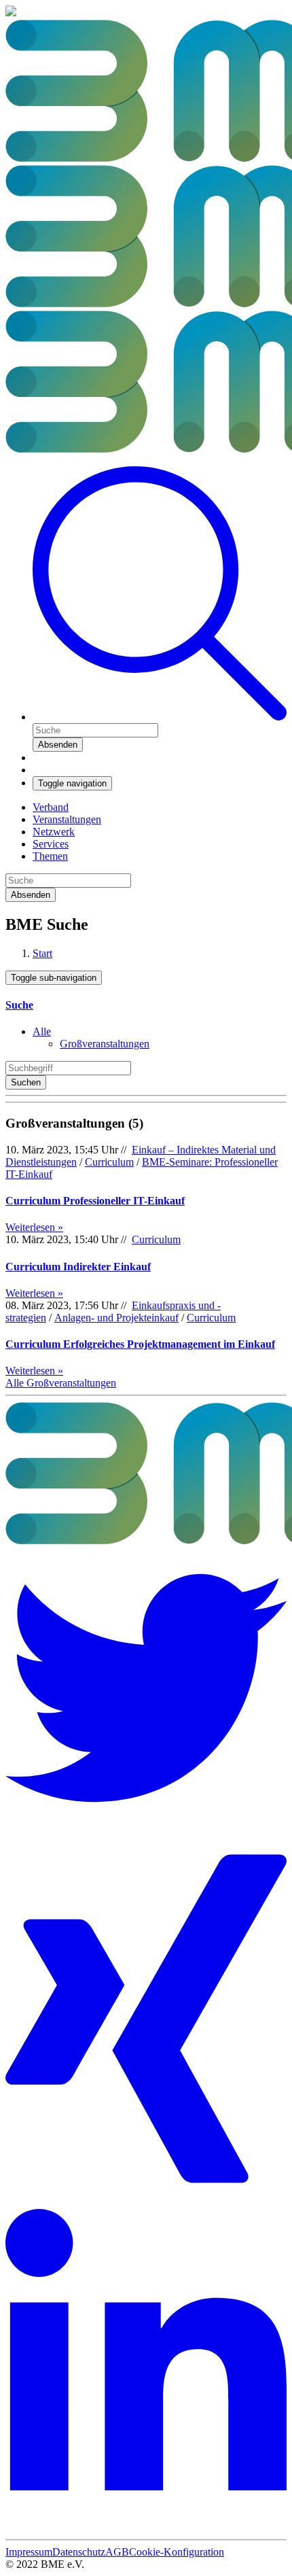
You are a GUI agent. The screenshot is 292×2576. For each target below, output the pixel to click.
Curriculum (109, 1162)
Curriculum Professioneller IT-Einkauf (95, 1201)
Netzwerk (54, 832)
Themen (50, 856)
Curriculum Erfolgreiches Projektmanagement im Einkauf (140, 1344)
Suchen (26, 1082)
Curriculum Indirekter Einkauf (78, 1267)
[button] (160, 717)
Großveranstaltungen (105, 1044)
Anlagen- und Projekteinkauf (116, 1318)
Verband (51, 807)
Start (42, 953)
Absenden (58, 745)
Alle (42, 1031)
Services (51, 844)
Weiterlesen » (34, 1227)
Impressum (29, 2552)
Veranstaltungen (67, 819)
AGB (117, 2552)
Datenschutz (79, 2552)
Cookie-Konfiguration (177, 2552)
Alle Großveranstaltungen (61, 1383)
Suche (19, 1005)
